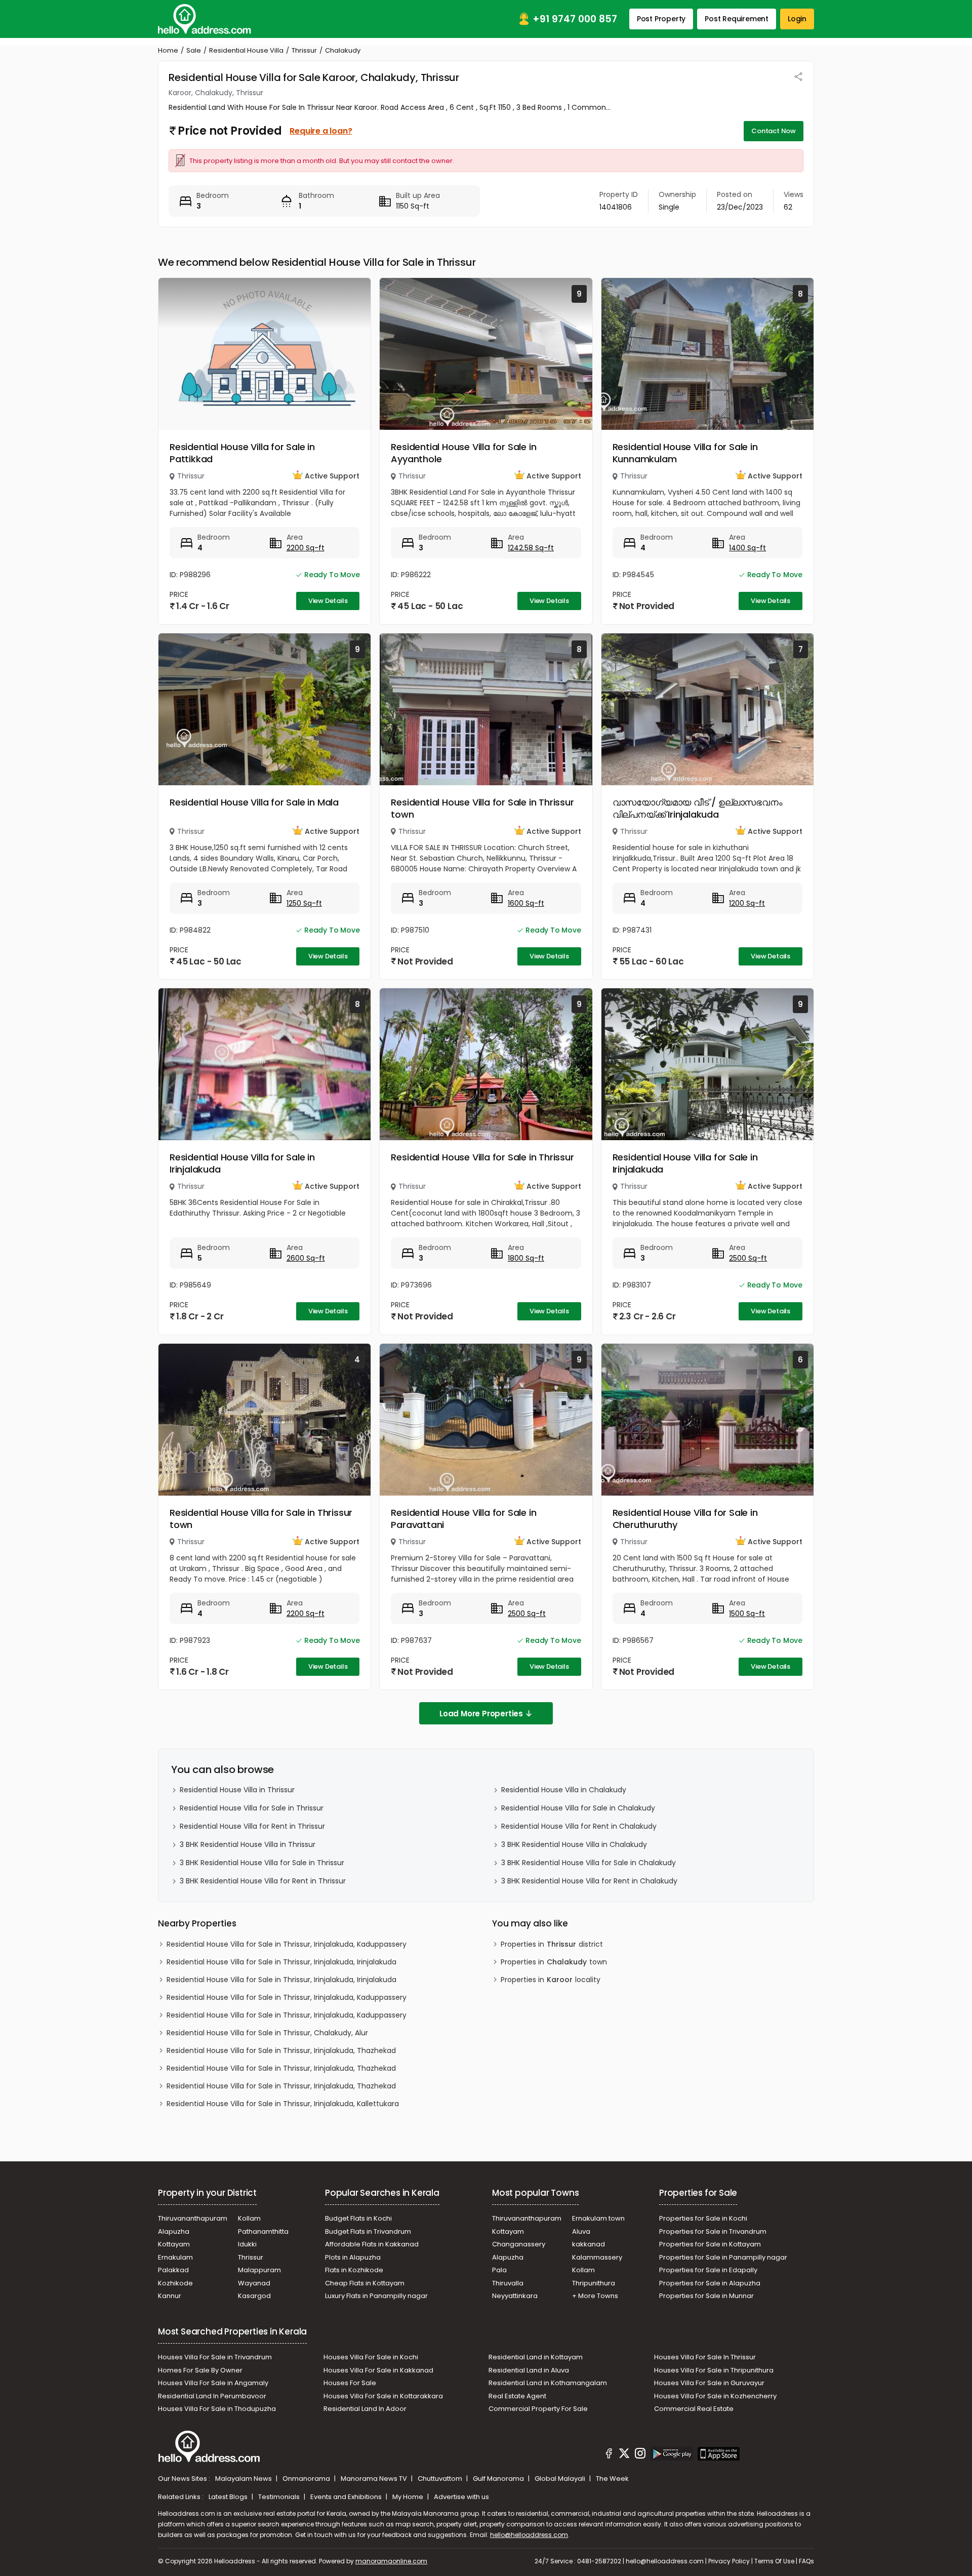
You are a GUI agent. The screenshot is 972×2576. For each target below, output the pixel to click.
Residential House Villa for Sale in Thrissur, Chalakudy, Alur (267, 2033)
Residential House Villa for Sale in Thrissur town (482, 808)
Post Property (661, 19)
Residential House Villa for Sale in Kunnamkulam (685, 453)
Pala (499, 2270)
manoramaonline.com (391, 2561)
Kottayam (174, 2244)
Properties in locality (551, 1980)
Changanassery (519, 2244)
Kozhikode (175, 2283)
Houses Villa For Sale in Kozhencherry (715, 2396)
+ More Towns (595, 2296)
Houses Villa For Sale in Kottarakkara (383, 2396)
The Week (612, 2479)
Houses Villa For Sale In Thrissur (705, 2357)
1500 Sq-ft (747, 1614)
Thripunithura (594, 2283)
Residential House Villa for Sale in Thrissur (482, 1157)
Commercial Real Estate (694, 2409)
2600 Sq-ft (306, 1258)
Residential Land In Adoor (365, 2409)
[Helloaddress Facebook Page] (609, 2455)
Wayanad (254, 2283)
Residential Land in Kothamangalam (548, 2383)
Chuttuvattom (441, 2479)
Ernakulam (175, 2257)
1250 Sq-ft (304, 903)
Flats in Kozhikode (354, 2270)
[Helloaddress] (205, 19)
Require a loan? (321, 131)
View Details (328, 601)
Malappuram (259, 2270)
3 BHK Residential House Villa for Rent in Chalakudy (589, 1881)
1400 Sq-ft (747, 548)
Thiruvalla (508, 2283)
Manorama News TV (375, 2479)
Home (168, 50)
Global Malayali (561, 2479)
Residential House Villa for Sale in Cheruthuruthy (685, 1519)
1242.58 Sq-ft (531, 548)
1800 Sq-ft (526, 1258)
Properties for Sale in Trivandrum (713, 2231)
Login (797, 19)
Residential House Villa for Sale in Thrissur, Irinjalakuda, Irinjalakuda (281, 1962)
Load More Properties (481, 1714)
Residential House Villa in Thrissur (237, 1790)
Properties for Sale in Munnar (706, 2296)
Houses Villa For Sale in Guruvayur (709, 2383)
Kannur (170, 2296)
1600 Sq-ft (526, 903)
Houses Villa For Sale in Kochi (371, 2357)
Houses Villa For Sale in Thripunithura (714, 2370)
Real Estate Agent (517, 2396)
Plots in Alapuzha (353, 2257)
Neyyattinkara (515, 2296)
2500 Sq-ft (748, 1258)
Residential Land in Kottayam (536, 2357)
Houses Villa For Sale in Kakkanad (378, 2370)
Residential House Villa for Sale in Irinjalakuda (242, 1163)
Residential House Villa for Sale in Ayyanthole (463, 453)
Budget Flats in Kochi (358, 2218)
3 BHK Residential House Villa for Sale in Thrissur (262, 1863)
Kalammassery (597, 2257)
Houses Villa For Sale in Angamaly (213, 2383)
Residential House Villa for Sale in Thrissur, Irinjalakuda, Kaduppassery (287, 1944)
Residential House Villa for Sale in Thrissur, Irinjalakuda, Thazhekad (281, 2050)
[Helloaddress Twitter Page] (624, 2455)
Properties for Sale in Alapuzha (710, 2283)
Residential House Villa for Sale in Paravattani (463, 1519)
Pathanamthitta (263, 2231)
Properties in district (552, 1944)
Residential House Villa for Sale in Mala (254, 802)
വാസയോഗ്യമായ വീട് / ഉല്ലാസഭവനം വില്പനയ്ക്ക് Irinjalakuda (698, 808)
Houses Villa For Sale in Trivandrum (215, 2357)
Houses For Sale (350, 2383)
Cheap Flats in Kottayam (365, 2283)
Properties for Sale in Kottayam (710, 2244)
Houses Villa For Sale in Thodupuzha (217, 2409)
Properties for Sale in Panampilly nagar (723, 2257)
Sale (194, 50)
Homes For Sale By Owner (200, 2370)
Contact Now (774, 131)
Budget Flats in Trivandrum (368, 2231)
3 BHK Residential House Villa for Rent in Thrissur (263, 1881)
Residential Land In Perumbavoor (212, 2396)
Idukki (247, 2244)
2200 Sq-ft (306, 548)
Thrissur (304, 50)
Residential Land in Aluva (529, 2370)
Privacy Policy (729, 2561)
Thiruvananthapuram (193, 2218)
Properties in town (554, 1962)
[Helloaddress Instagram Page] (640, 2455)
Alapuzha (174, 2231)
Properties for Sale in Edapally (708, 2270)
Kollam (249, 2218)
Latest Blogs (229, 2497)
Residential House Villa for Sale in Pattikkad (242, 453)
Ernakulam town (598, 2218)
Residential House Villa (246, 50)
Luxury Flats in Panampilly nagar (376, 2296)
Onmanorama (307, 2479)
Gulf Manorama (499, 2479)
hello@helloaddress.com (529, 2535)
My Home (409, 2497)
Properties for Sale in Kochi (703, 2218)
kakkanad (589, 2244)
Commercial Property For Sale (538, 2409)
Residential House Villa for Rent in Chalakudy (579, 1826)
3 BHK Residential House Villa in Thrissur (248, 1844)
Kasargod (254, 2296)
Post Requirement (737, 19)
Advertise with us (461, 2497)
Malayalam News (244, 2479)
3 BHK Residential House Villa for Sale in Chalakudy (589, 1863)
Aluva (581, 2231)
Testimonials (280, 2497)
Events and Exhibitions (347, 2497)
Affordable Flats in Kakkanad (372, 2244)
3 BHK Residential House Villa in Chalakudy (574, 1844)
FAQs (806, 2561)
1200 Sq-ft (747, 903)
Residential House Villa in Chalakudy (564, 1790)
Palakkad (173, 2270)
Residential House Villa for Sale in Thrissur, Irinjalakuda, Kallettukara (283, 2104)
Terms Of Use (774, 2561)
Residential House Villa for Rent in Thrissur (252, 1826)
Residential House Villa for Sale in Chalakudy (578, 1808)
